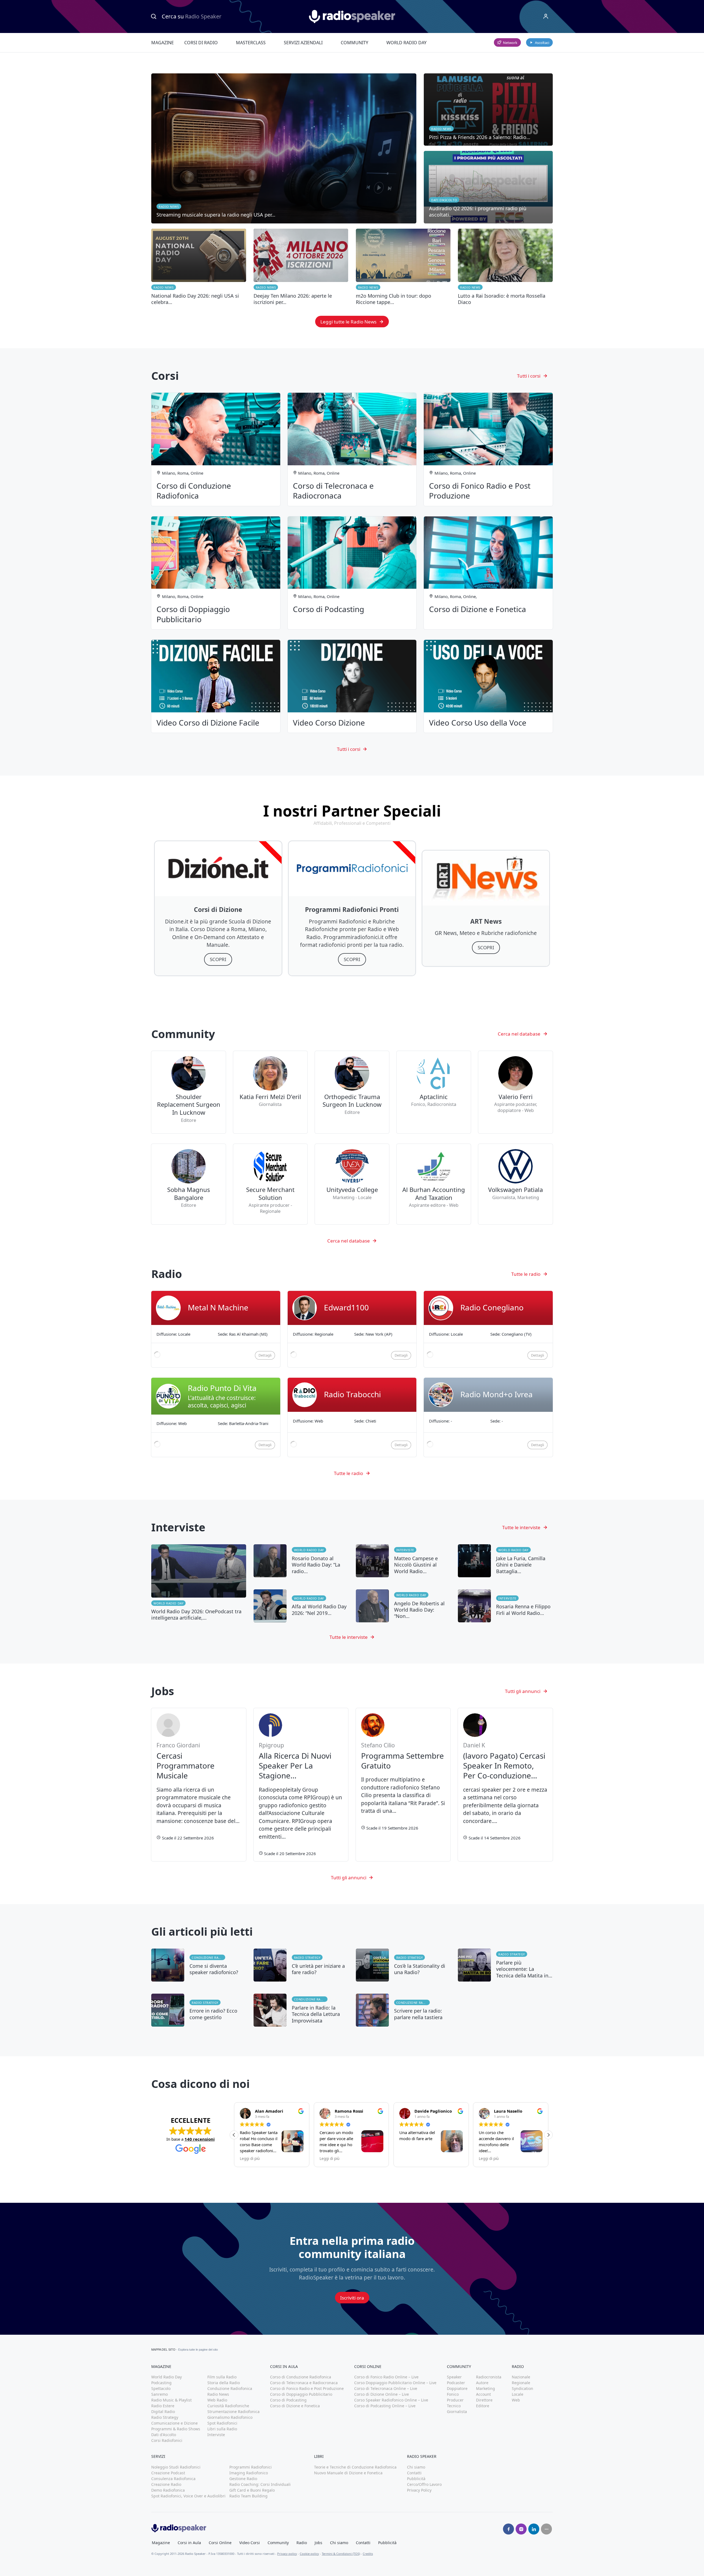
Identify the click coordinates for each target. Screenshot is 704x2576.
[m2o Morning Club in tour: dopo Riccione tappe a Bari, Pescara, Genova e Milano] (403, 267)
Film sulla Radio (222, 2377)
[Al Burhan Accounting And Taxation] (434, 1184)
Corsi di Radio (201, 43)
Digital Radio (163, 2412)
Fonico (453, 2394)
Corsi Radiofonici (167, 2440)
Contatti (414, 2473)
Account (483, 2394)
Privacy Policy (419, 2490)
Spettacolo (161, 2388)
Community (354, 43)
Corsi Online (220, 2543)
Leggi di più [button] (250, 2159)
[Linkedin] (534, 2529)
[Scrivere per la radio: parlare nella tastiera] (403, 2010)
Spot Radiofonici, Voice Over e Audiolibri (188, 2496)
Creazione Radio (166, 2484)
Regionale (521, 2383)
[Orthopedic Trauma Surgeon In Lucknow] (352, 1092)
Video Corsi (250, 2543)
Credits (368, 2554)
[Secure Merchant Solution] (270, 1184)
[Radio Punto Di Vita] (216, 1417)
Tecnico (454, 2406)
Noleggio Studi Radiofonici (176, 2467)
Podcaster (456, 2383)
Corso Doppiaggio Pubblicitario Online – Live (395, 2383)
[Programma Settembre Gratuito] (403, 1785)
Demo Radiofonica (168, 2490)
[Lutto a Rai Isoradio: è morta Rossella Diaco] (505, 267)
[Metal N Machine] (216, 1329)
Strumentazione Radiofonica (233, 2412)
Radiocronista (489, 2377)
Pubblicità (416, 2479)
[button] (548, 2135)
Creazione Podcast (168, 2473)
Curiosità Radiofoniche (228, 2406)
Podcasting (161, 2383)
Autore (482, 2383)
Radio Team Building (248, 2496)
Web (516, 2400)
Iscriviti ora (352, 2298)
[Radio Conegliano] (488, 1329)
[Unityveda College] (352, 1184)
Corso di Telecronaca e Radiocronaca (304, 2383)
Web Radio (217, 2400)
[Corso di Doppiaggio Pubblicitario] (216, 573)
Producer (455, 2400)
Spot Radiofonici (222, 2423)
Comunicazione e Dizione (174, 2423)
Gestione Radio (243, 2479)
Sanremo (159, 2394)
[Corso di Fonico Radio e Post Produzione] (488, 449)
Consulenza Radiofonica (173, 2479)
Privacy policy (287, 2554)
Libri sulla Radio (222, 2429)
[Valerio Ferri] (515, 1092)
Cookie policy (309, 2554)
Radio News (164, 287)
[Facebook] (508, 2529)
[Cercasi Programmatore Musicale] (199, 1785)
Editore (483, 2406)
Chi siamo (416, 2467)
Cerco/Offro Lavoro (424, 2484)
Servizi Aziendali (303, 43)
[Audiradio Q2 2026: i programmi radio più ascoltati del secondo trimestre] (488, 187)
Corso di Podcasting (288, 2400)
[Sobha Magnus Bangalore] (188, 1184)
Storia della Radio (224, 2383)
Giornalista (457, 2412)
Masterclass (251, 43)
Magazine (163, 43)
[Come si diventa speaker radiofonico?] (199, 1965)
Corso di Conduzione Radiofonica (301, 2377)
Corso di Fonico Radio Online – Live (386, 2377)
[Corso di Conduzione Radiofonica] (216, 449)
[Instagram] (521, 2529)
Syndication (522, 2388)
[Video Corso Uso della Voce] (488, 686)
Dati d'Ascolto (164, 2435)
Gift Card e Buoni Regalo (252, 2490)
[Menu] (546, 16)
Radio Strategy (307, 1957)
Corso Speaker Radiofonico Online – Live (391, 2400)
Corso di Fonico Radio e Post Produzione (307, 2388)
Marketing (486, 2388)
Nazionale (521, 2377)
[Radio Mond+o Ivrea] (488, 1417)
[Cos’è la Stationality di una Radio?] (403, 1965)
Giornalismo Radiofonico (230, 2417)
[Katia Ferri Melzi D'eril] (270, 1092)
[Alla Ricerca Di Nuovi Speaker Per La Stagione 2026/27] (301, 1785)
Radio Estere (163, 2406)
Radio (302, 2543)
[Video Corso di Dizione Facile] (216, 686)
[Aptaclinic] (434, 1092)
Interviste (405, 1550)
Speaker (454, 2377)
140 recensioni (200, 2139)
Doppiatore (457, 2388)
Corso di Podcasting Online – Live (385, 2406)
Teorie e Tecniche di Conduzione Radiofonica (355, 2467)
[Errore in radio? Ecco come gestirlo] (199, 2010)
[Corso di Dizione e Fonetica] (488, 573)
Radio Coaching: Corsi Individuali (260, 2484)
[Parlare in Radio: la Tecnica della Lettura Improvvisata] (301, 2010)
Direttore (484, 2400)
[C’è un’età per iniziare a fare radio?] (301, 1965)
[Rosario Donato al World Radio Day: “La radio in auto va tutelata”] (301, 1561)
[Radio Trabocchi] (352, 1417)
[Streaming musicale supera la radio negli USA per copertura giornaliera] (284, 148)
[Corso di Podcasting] (352, 573)
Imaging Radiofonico (249, 2473)
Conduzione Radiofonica (208, 1957)
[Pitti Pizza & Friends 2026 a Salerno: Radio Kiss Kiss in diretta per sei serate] (488, 110)
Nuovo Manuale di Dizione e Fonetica (348, 2473)
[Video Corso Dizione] (352, 686)
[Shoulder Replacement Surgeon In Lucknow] (188, 1092)
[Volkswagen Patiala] (515, 1184)
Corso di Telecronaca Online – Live (386, 2388)
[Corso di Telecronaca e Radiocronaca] (352, 449)
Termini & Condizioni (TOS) (341, 2554)
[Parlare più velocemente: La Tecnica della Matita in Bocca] (505, 1965)
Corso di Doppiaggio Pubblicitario (301, 2394)
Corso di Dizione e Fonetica (295, 2406)
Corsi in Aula (189, 2543)
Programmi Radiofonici (251, 2467)
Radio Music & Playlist (171, 2400)
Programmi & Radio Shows (176, 2429)
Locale (518, 2394)
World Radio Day (406, 43)
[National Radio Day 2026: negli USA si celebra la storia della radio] (199, 267)
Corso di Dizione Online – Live (382, 2394)
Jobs (318, 2543)
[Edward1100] (352, 1329)
